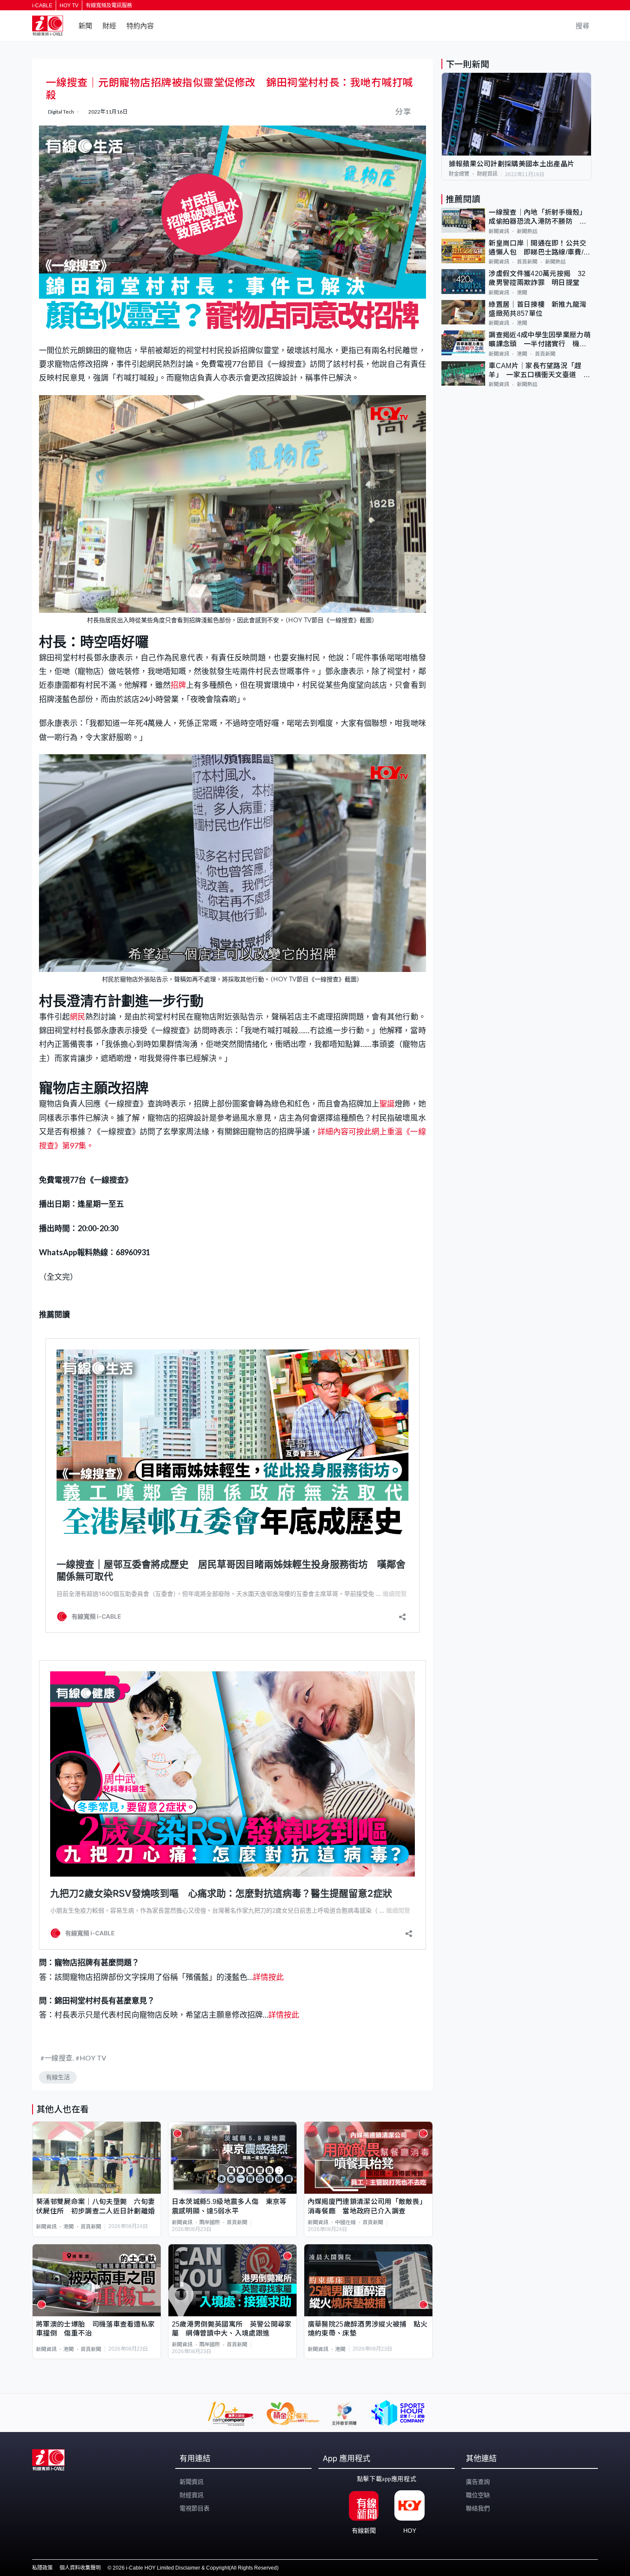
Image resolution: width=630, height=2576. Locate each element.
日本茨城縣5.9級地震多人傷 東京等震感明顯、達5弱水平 (229, 2206)
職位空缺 (478, 2495)
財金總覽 (459, 174)
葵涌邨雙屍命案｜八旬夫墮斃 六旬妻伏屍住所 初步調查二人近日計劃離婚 (95, 2206)
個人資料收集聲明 (80, 2568)
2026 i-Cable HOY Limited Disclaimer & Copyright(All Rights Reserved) (196, 2568)
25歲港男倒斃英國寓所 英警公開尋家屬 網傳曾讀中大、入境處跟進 (232, 2329)
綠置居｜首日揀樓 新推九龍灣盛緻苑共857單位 (537, 309)
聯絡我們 (478, 2508)
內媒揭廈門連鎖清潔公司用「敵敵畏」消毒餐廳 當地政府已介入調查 (367, 2206)
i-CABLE (42, 6)
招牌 (178, 685)
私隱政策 (42, 2568)
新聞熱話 (527, 231)
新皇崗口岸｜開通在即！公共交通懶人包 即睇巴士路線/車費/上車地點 (539, 248)
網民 (78, 1017)
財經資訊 (487, 174)
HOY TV (69, 6)
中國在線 (345, 2222)
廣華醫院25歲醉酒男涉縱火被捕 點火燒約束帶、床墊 (368, 2329)
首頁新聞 (91, 2227)
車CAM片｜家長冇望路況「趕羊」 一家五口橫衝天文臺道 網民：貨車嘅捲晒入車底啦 (539, 371)
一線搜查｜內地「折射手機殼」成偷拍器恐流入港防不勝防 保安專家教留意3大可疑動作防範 (537, 217)
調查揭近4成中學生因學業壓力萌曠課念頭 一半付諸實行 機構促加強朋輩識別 (540, 340)
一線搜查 (59, 2058)
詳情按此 (268, 1977)
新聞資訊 (46, 2227)
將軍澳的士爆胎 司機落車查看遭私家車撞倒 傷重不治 (95, 2329)
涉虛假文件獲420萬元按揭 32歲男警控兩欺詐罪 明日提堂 (537, 278)
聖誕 (387, 1104)
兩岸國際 (210, 2222)
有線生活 (58, 2077)
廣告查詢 (478, 2482)
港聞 (69, 2227)
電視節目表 (195, 2508)
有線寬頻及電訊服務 (109, 6)
